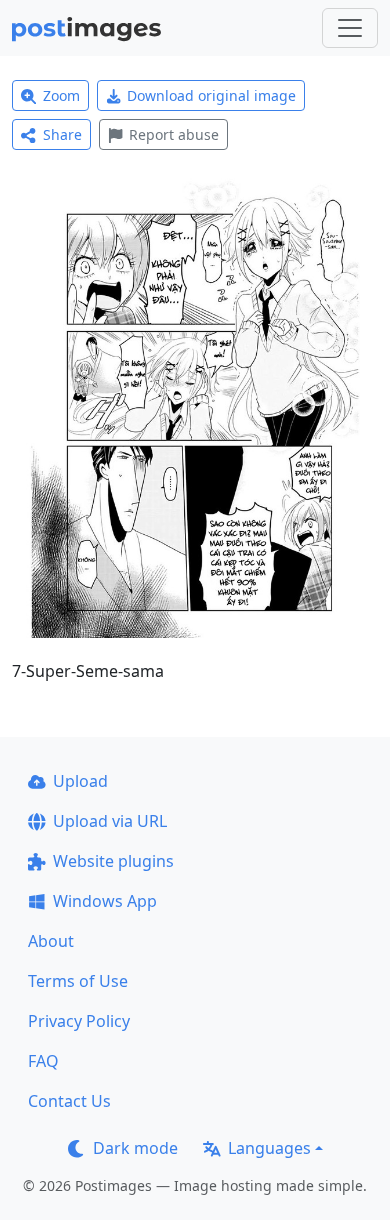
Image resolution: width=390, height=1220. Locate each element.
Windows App (105, 901)
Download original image (211, 95)
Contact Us (69, 1101)
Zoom (61, 95)
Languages (269, 1148)
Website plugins (113, 861)
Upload (80, 781)
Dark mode (135, 1148)
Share (62, 134)
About (51, 941)
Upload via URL (110, 821)
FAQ (43, 1061)
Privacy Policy (79, 1021)
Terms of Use (78, 981)
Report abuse (174, 134)
